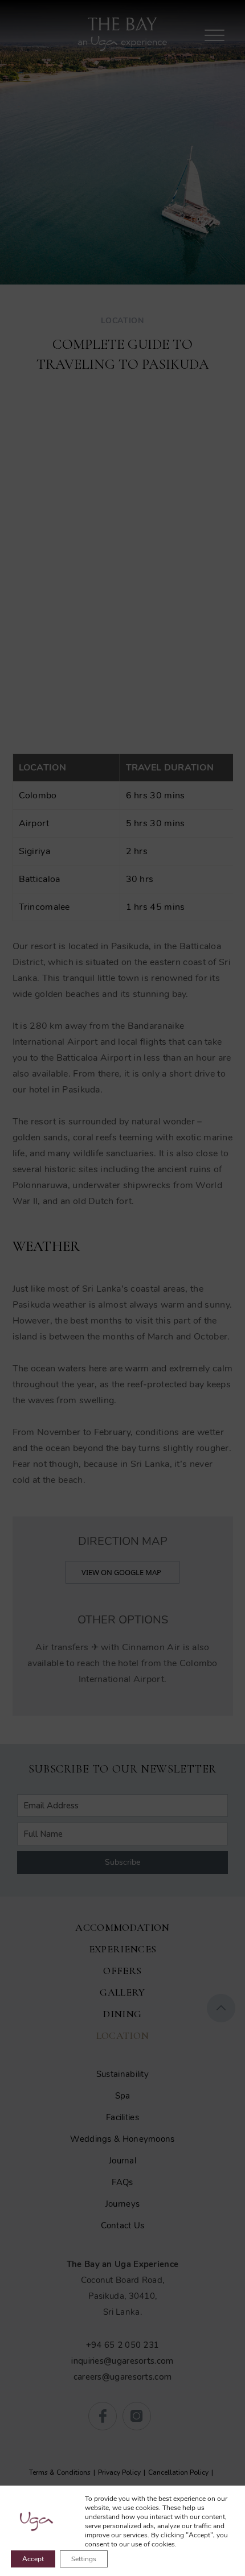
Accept (33, 2559)
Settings (84, 2559)
